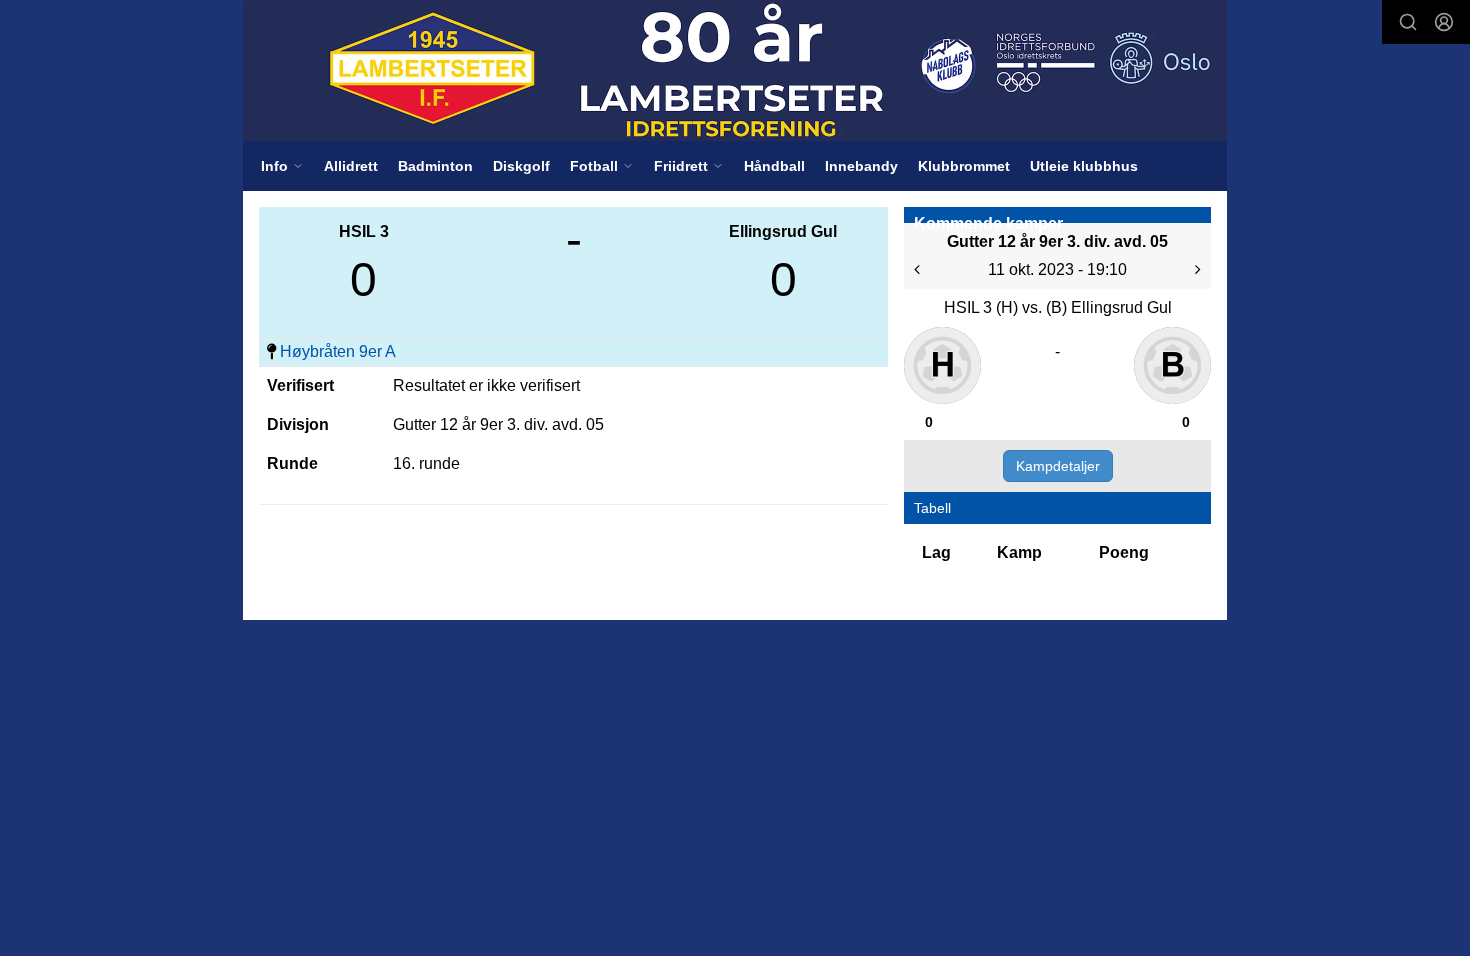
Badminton (435, 166)
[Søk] (1408, 22)
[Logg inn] (1444, 22)
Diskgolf (521, 166)
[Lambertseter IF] (735, 70)
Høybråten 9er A (338, 351)
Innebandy (861, 166)
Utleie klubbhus (1084, 166)
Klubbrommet (964, 166)
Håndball (774, 166)
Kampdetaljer (1058, 466)
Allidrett (351, 166)
